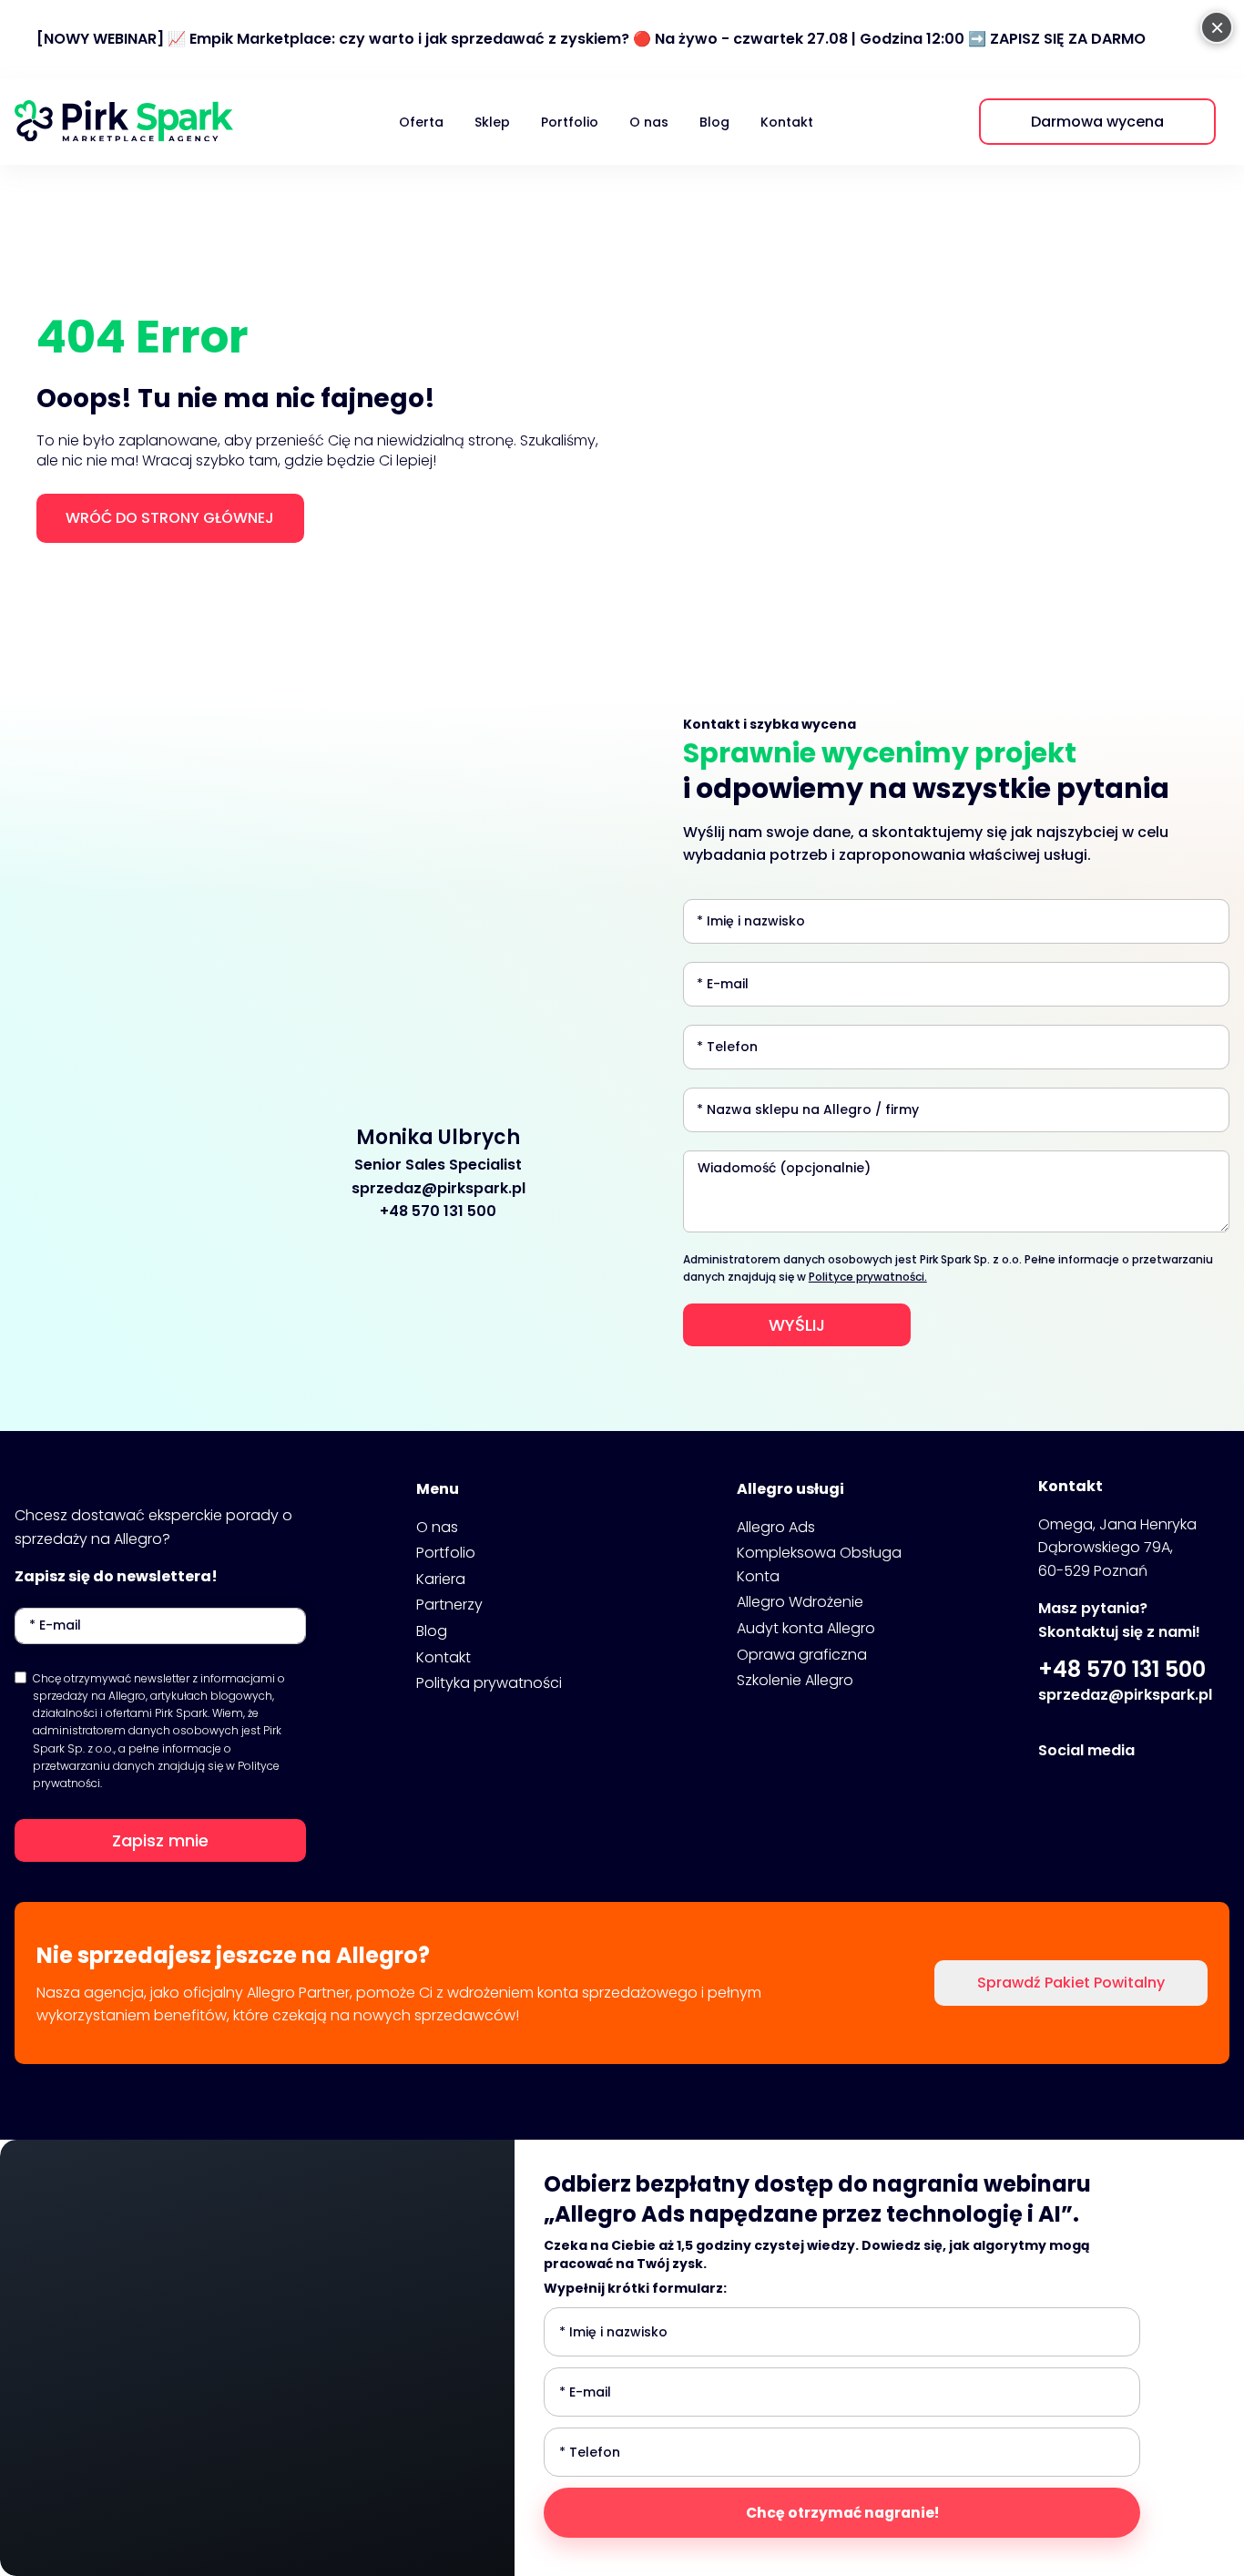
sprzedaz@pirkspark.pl (438, 1188)
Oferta (421, 122)
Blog (714, 122)
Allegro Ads (776, 1527)
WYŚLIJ (797, 1325)
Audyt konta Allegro (806, 1628)
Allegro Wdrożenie (800, 1602)
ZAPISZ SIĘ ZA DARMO (1068, 39)
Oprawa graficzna (802, 1655)
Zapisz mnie (160, 1840)
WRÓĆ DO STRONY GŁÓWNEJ (170, 518)
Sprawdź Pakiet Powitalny (1071, 1983)
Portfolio (570, 122)
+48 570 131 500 (438, 1211)
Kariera (441, 1579)
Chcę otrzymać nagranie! (842, 2513)
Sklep (492, 122)
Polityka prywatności (489, 1683)
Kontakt (787, 122)
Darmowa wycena (1097, 122)
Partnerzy (449, 1605)
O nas (649, 122)
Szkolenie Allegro (795, 1680)
